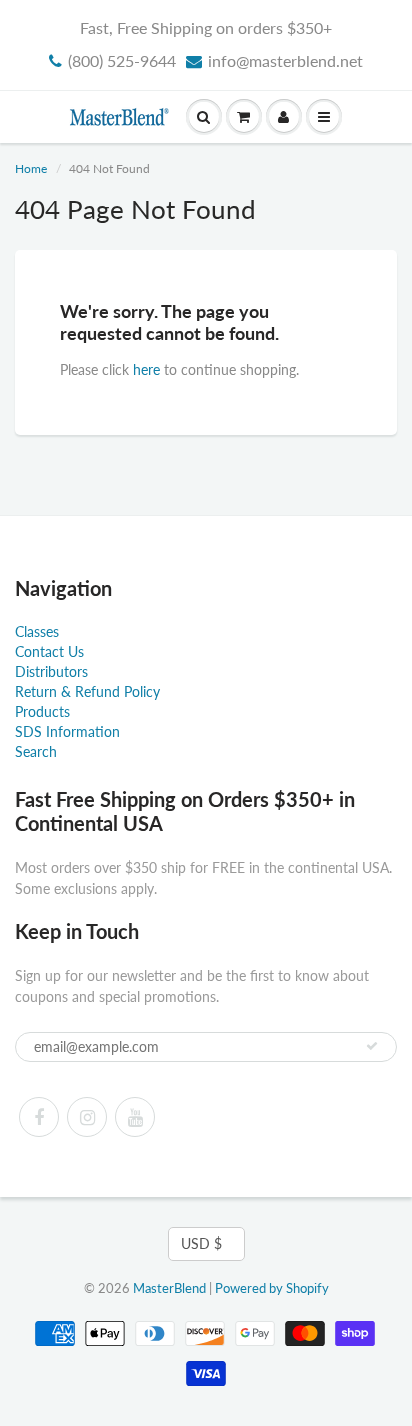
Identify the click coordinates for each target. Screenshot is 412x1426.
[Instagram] (87, 1117)
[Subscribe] (372, 1046)
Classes (37, 631)
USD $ (201, 1243)
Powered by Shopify (272, 1288)
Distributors (51, 671)
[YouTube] (135, 1117)
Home (31, 168)
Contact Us (49, 651)
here (146, 369)
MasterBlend (169, 1288)
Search (36, 751)
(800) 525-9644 (122, 60)
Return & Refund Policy (87, 691)
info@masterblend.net (285, 60)
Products (42, 711)
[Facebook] (39, 1117)
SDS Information (67, 731)
